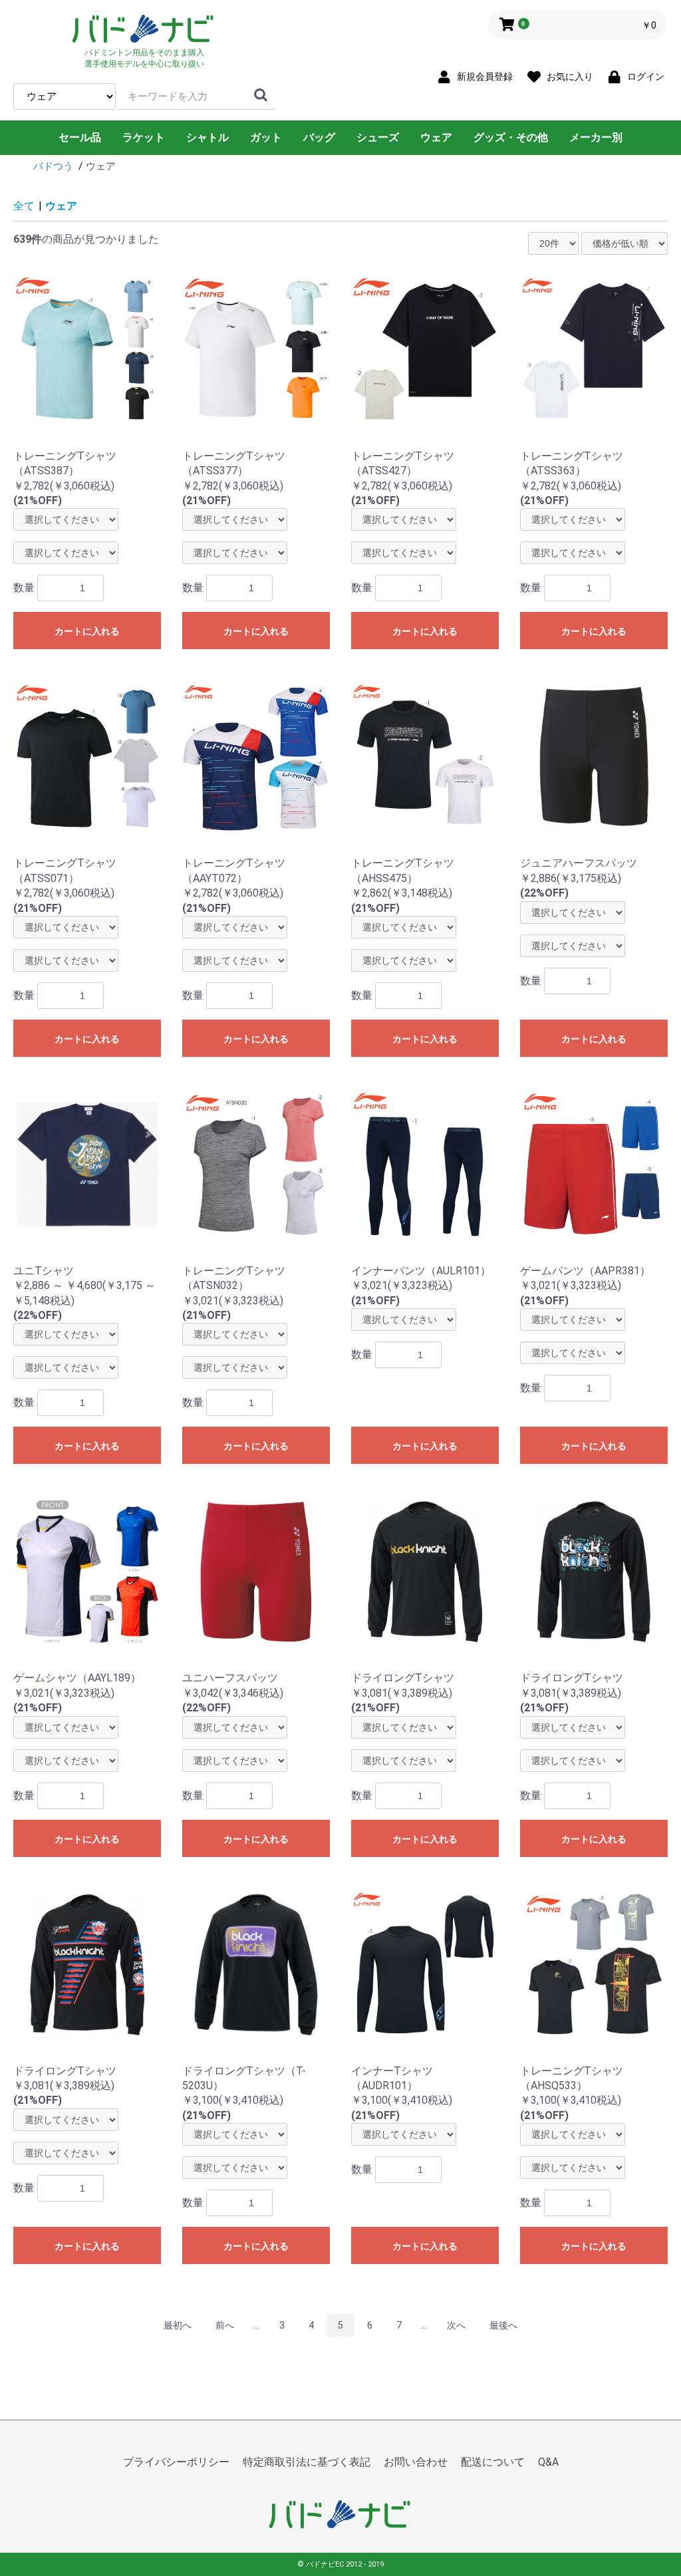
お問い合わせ (416, 2462)
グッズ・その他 (511, 137)
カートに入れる (87, 631)
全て (24, 206)
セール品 (80, 137)
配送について (493, 2462)
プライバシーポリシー (176, 2462)
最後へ (503, 2325)
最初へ (178, 2325)
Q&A (548, 2462)
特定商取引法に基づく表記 (307, 2462)
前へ (225, 2325)
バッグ (319, 137)
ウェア (436, 137)
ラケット (144, 137)
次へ (456, 2325)
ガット (266, 137)
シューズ (378, 137)
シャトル (207, 137)
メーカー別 (596, 137)
